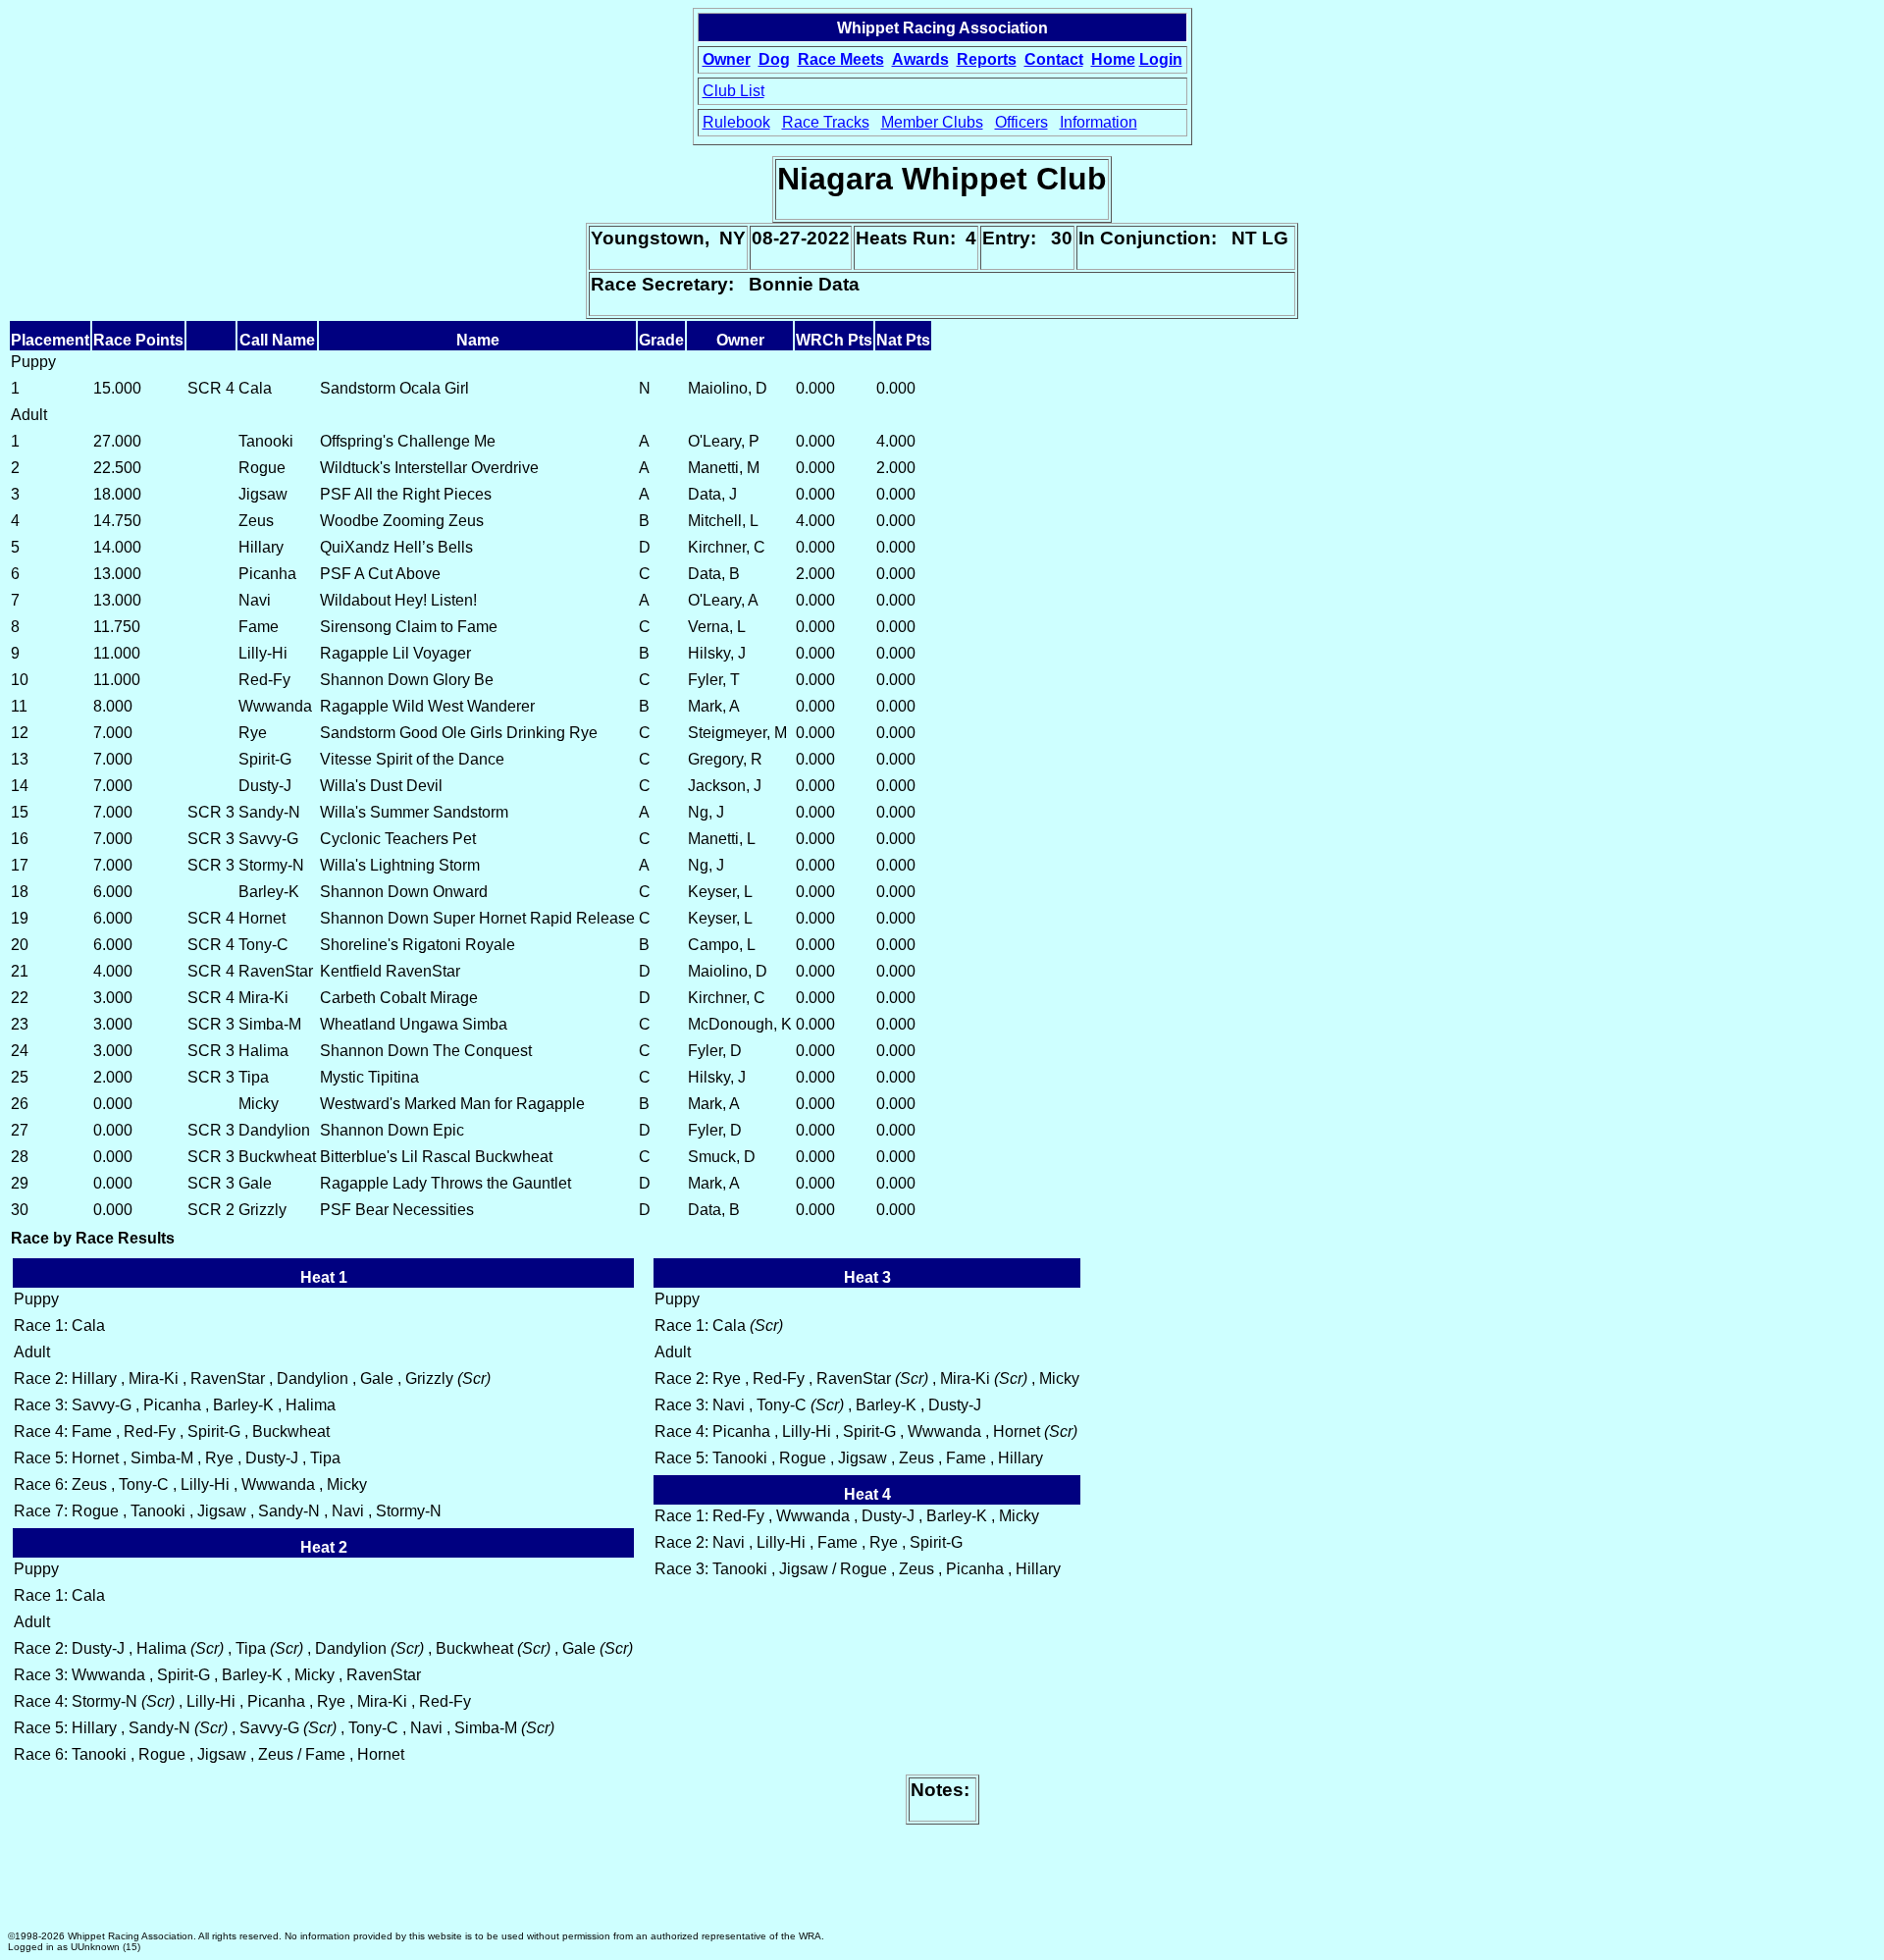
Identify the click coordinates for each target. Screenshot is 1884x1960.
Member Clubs (932, 122)
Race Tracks (826, 122)
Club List (733, 91)
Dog (774, 59)
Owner (727, 59)
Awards (920, 59)
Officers (1021, 122)
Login (1161, 59)
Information (1099, 122)
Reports (987, 59)
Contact (1054, 59)
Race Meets (841, 59)
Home (1113, 59)
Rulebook (736, 122)
